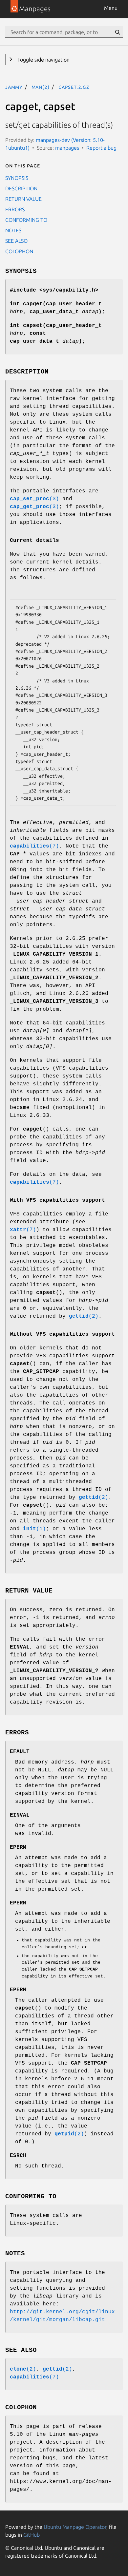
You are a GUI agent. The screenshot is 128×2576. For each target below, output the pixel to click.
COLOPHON (19, 251)
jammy (14, 87)
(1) (34, 1529)
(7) (34, 846)
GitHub (32, 2535)
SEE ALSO (16, 241)
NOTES (13, 230)
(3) (34, 499)
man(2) (41, 87)
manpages (67, 148)
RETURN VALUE (23, 199)
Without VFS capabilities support (62, 1334)
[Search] (117, 32)
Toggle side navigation (43, 60)
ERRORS (15, 209)
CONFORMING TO (26, 220)
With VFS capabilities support (57, 1200)
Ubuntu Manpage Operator (75, 2527)
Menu (111, 8)
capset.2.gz (74, 87)
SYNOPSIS (17, 178)
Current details (34, 541)
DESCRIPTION (21, 188)
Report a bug (101, 148)
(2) (84, 1316)
